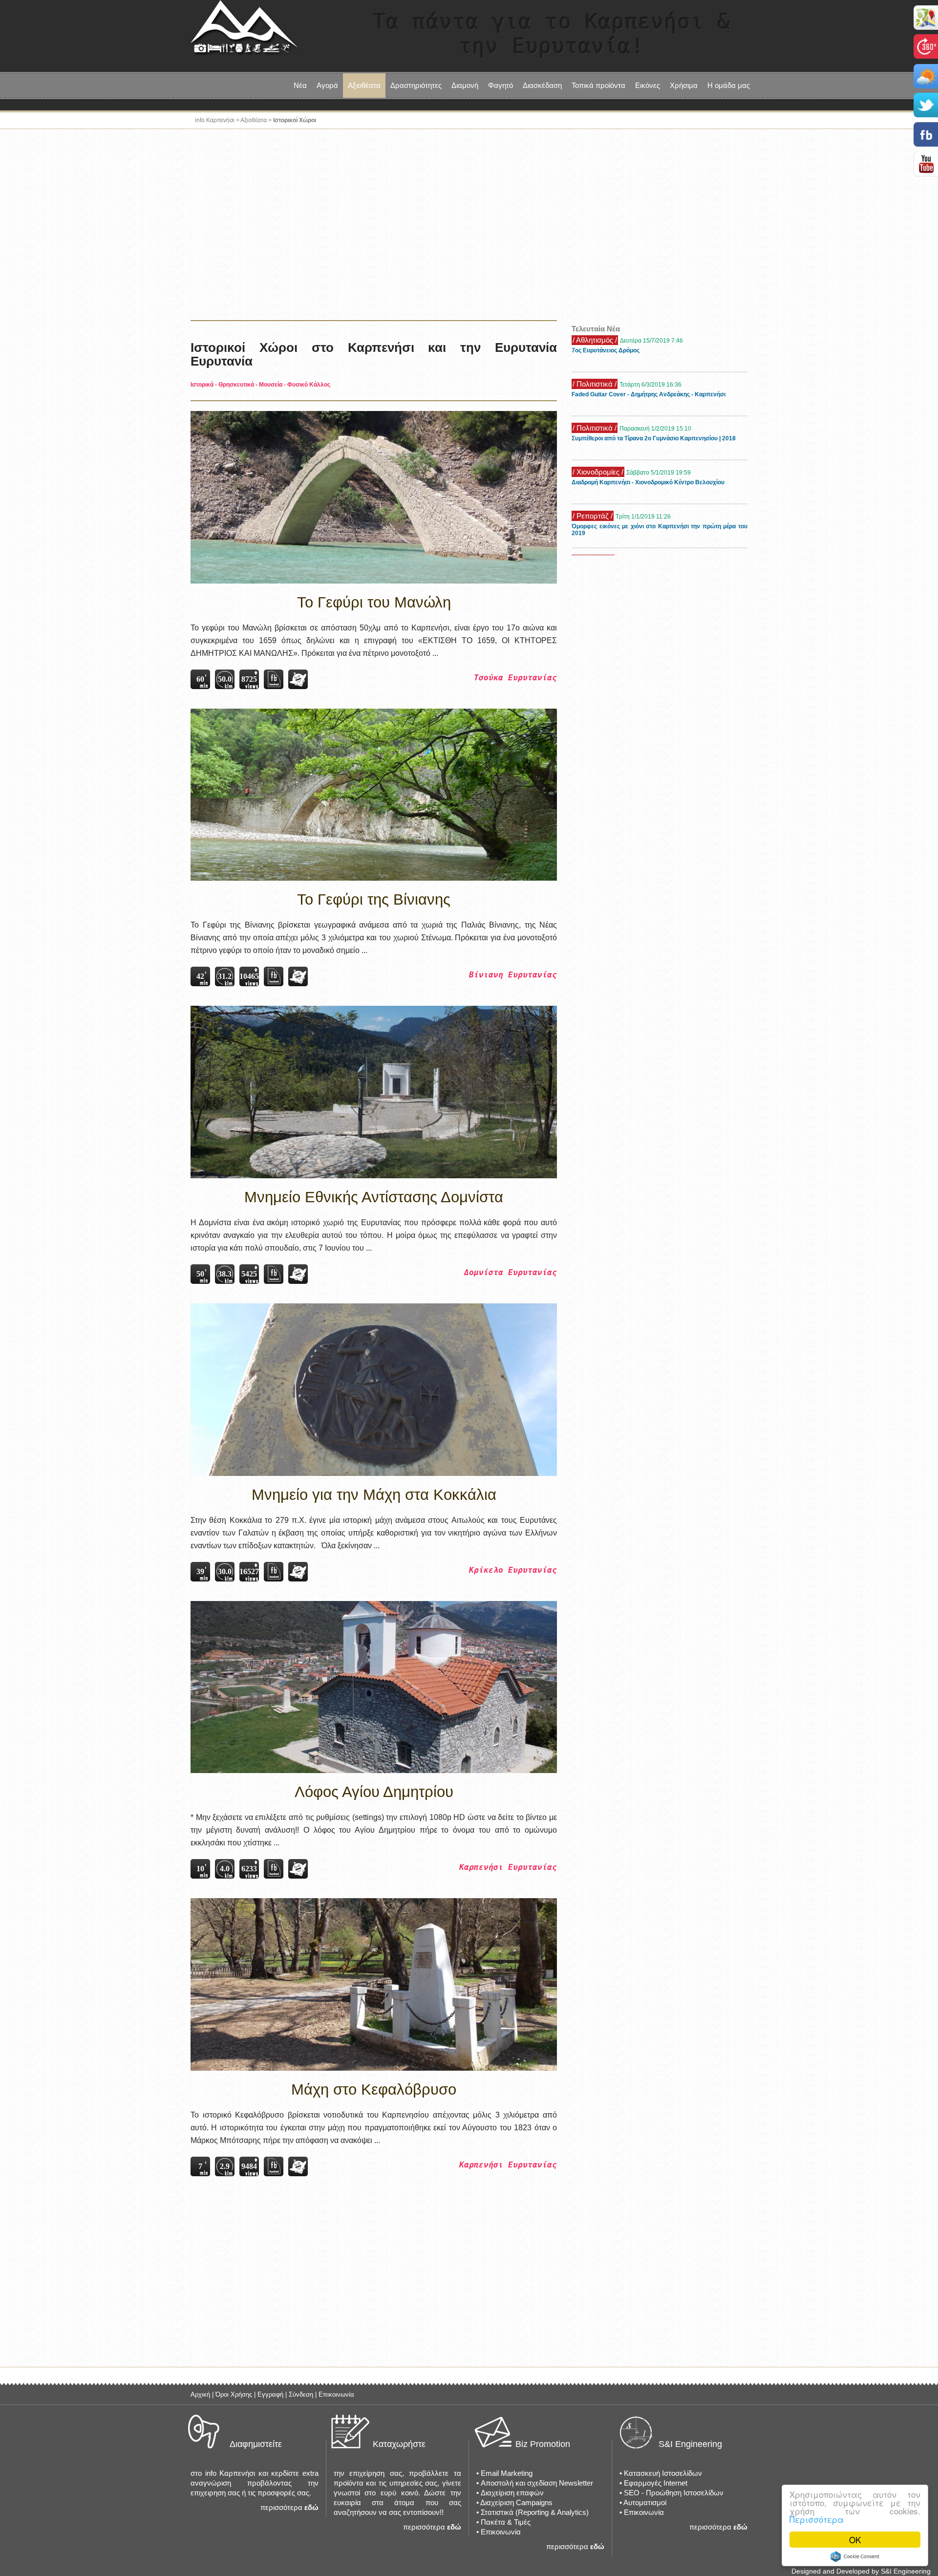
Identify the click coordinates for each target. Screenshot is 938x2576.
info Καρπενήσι (215, 120)
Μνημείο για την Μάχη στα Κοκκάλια (374, 1495)
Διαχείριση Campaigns (516, 2502)
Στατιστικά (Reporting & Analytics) (535, 2512)
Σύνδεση (301, 2394)
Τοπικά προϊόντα (598, 85)
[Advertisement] (469, 227)
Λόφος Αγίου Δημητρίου (374, 1792)
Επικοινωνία (336, 2394)
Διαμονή (465, 85)
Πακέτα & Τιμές (506, 2522)
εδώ (311, 2507)
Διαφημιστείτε (256, 2444)
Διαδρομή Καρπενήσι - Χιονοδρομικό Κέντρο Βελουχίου (648, 482)
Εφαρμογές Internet (656, 2483)
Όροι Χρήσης (234, 2394)
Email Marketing (507, 2473)
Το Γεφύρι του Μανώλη (374, 602)
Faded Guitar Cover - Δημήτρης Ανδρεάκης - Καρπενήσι (649, 394)
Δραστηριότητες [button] (416, 85)
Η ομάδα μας (729, 85)
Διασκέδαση (542, 85)
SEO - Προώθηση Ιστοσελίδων (674, 2493)
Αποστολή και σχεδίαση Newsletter (537, 2483)
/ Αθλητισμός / (595, 340)
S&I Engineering (690, 2444)
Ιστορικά (202, 385)
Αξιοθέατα (254, 120)
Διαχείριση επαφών (512, 2493)
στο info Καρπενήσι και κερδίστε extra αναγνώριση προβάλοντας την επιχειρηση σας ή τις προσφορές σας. (255, 2483)
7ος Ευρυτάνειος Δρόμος (606, 350)
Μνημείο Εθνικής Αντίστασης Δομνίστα (374, 1197)
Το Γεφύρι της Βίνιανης (374, 899)
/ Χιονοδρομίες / (598, 472)
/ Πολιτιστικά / (595, 384)
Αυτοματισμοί (645, 2502)
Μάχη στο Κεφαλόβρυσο (374, 2089)
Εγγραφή (270, 2394)
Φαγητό (501, 85)
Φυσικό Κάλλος (309, 385)
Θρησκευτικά (236, 385)
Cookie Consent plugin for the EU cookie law (855, 2556)
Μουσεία (271, 385)
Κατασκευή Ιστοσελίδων (663, 2473)
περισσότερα (281, 2507)
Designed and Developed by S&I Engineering (861, 2571)
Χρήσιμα (684, 85)
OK (855, 2540)
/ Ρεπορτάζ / (593, 516)
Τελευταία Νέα (596, 329)
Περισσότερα (817, 2519)
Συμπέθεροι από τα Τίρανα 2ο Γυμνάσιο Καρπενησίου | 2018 (654, 438)
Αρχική (200, 2394)
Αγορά (327, 85)
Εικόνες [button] (648, 85)
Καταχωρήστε (399, 2444)
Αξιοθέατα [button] (364, 85)
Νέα (300, 85)
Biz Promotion (543, 2444)
